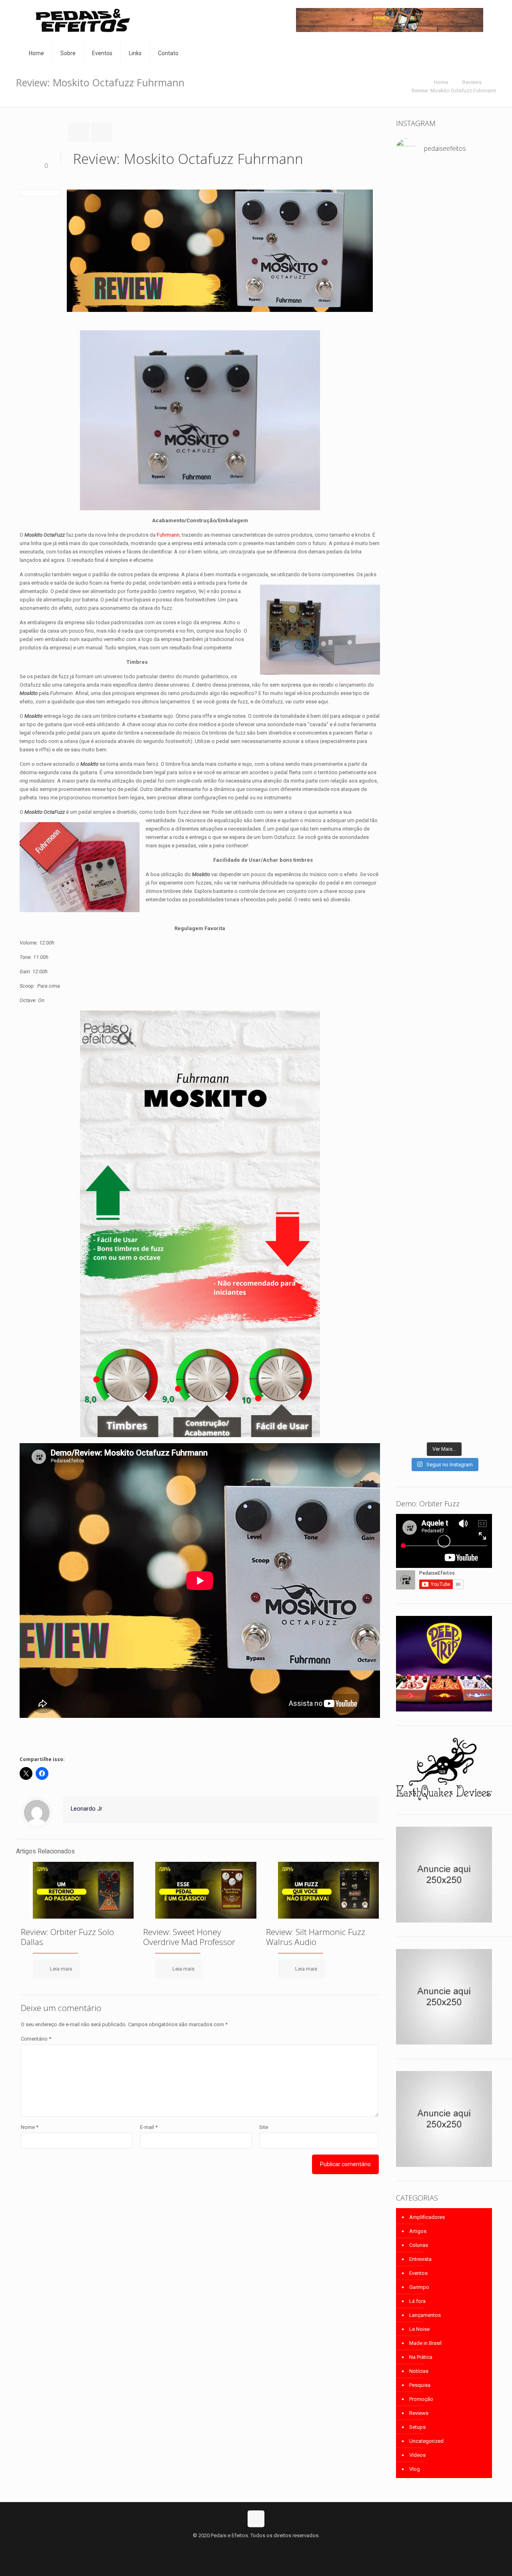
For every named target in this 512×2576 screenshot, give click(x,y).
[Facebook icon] (248, 2548)
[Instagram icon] (265, 2548)
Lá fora (417, 2301)
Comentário (36, 2039)
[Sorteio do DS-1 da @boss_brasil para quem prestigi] (477, 1284)
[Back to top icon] (256, 2519)
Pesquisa (420, 2385)
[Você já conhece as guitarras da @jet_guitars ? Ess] (411, 1343)
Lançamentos (425, 2315)
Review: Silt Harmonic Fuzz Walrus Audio (316, 1937)
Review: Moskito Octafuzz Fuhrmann (454, 91)
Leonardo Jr (87, 1809)
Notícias (419, 2371)
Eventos (418, 2273)
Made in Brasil (425, 2343)
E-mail (149, 2127)
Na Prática (421, 2357)
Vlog (415, 2469)
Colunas (419, 2245)
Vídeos (417, 2455)
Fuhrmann (168, 535)
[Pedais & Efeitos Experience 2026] (444, 1268)
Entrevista (420, 2259)
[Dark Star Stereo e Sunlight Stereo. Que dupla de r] (477, 202)
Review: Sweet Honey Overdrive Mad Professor (189, 1937)
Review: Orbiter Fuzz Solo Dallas (67, 1937)
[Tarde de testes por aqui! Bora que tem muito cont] (411, 273)
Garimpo (419, 2287)
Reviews (472, 82)
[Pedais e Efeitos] (82, 21)
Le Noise (419, 2329)
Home (441, 82)
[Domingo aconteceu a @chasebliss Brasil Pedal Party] (444, 743)
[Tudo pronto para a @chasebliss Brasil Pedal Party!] (477, 361)
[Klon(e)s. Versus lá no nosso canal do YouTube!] (444, 185)
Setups (417, 2427)
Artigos (418, 2231)
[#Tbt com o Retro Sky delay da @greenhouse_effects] (411, 189)
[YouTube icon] (256, 2548)
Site (264, 2127)
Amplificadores (427, 2217)
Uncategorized (426, 2441)
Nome (30, 2127)
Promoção (421, 2399)
